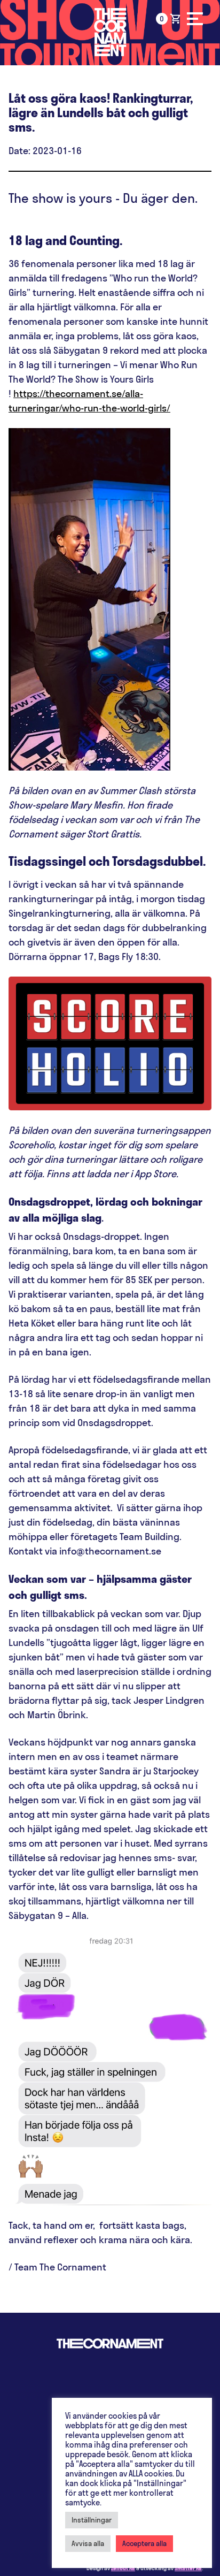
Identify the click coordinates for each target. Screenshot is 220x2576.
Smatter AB (188, 2568)
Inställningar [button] (92, 2520)
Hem (110, 32)
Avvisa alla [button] (88, 2543)
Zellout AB (123, 2568)
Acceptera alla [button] (144, 2543)
